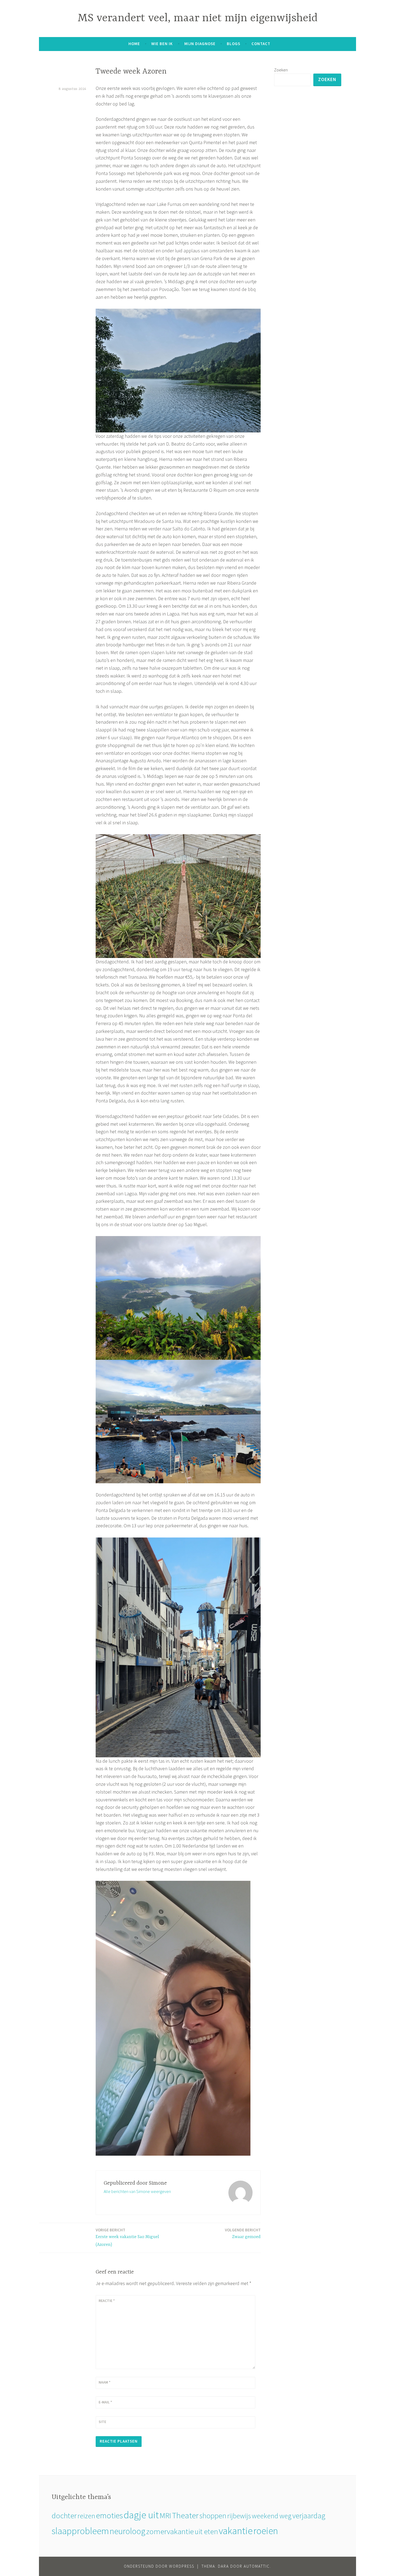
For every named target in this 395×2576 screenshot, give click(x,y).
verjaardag (309, 2516)
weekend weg (272, 2516)
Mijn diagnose (200, 44)
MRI (165, 2515)
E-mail (105, 2402)
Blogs (234, 44)
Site (102, 2422)
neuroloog (128, 2531)
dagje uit (141, 2515)
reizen (86, 2516)
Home (134, 44)
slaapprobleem (80, 2531)
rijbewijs (239, 2516)
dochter (64, 2515)
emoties (109, 2515)
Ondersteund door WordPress (159, 2566)
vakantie (236, 2531)
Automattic (257, 2566)
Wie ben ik (162, 44)
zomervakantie (170, 2531)
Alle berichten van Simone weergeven (137, 2191)
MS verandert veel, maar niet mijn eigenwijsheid (198, 18)
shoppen (213, 2516)
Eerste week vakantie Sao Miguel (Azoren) (127, 2237)
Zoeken (281, 70)
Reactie (107, 2301)
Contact (261, 44)
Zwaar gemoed (243, 2233)
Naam (105, 2382)
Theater (185, 2515)
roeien (266, 2531)
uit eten (206, 2531)
